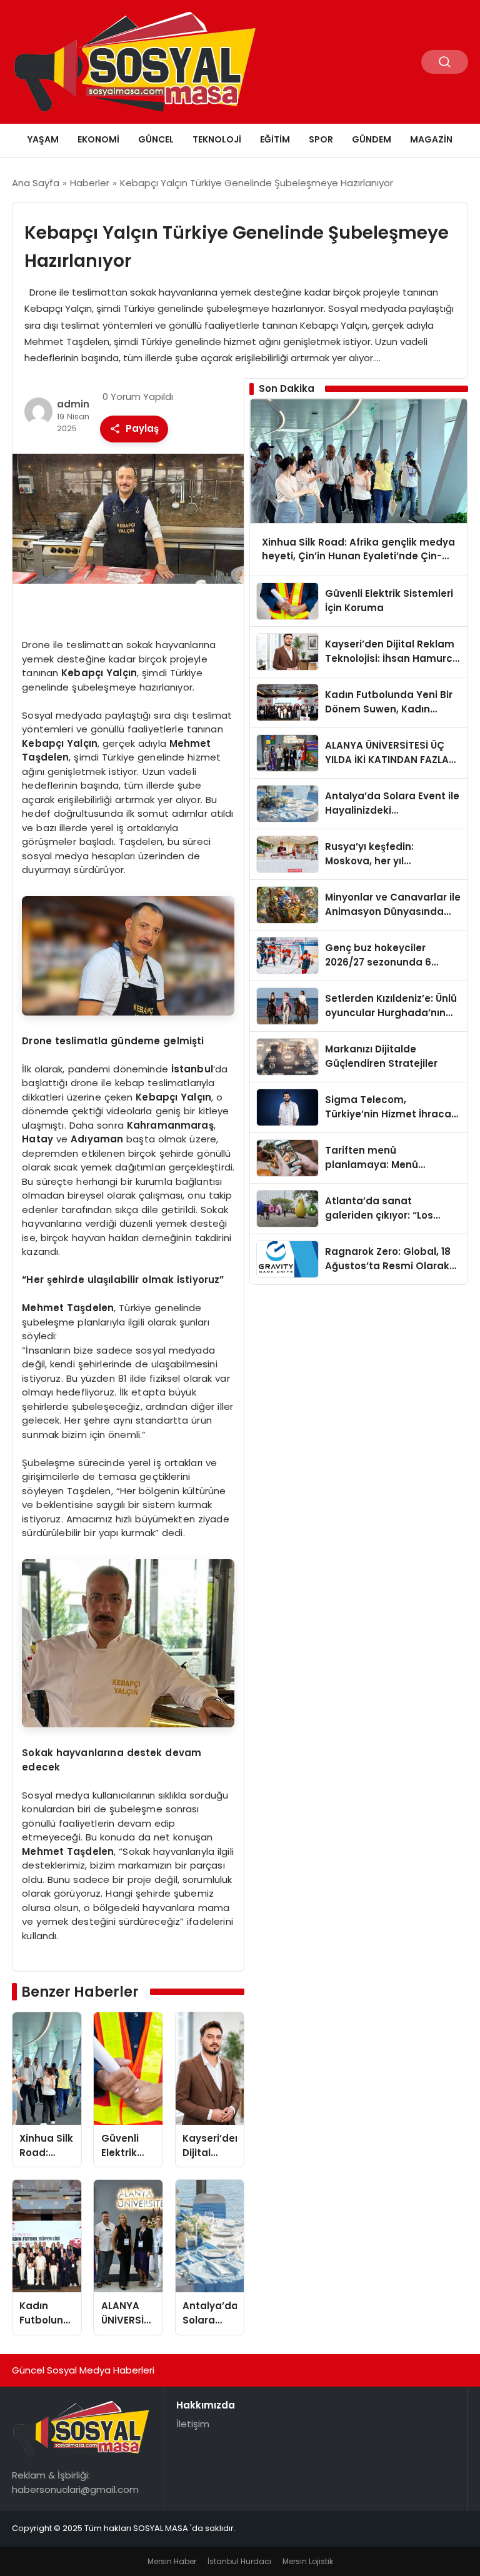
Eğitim (275, 139)
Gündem (372, 139)
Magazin (431, 139)
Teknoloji (217, 139)
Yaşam (43, 139)
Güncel (156, 139)
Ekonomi (98, 139)
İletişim (193, 2424)
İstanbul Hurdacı (239, 2561)
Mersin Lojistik (308, 2561)
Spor (321, 139)
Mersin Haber (172, 2561)
